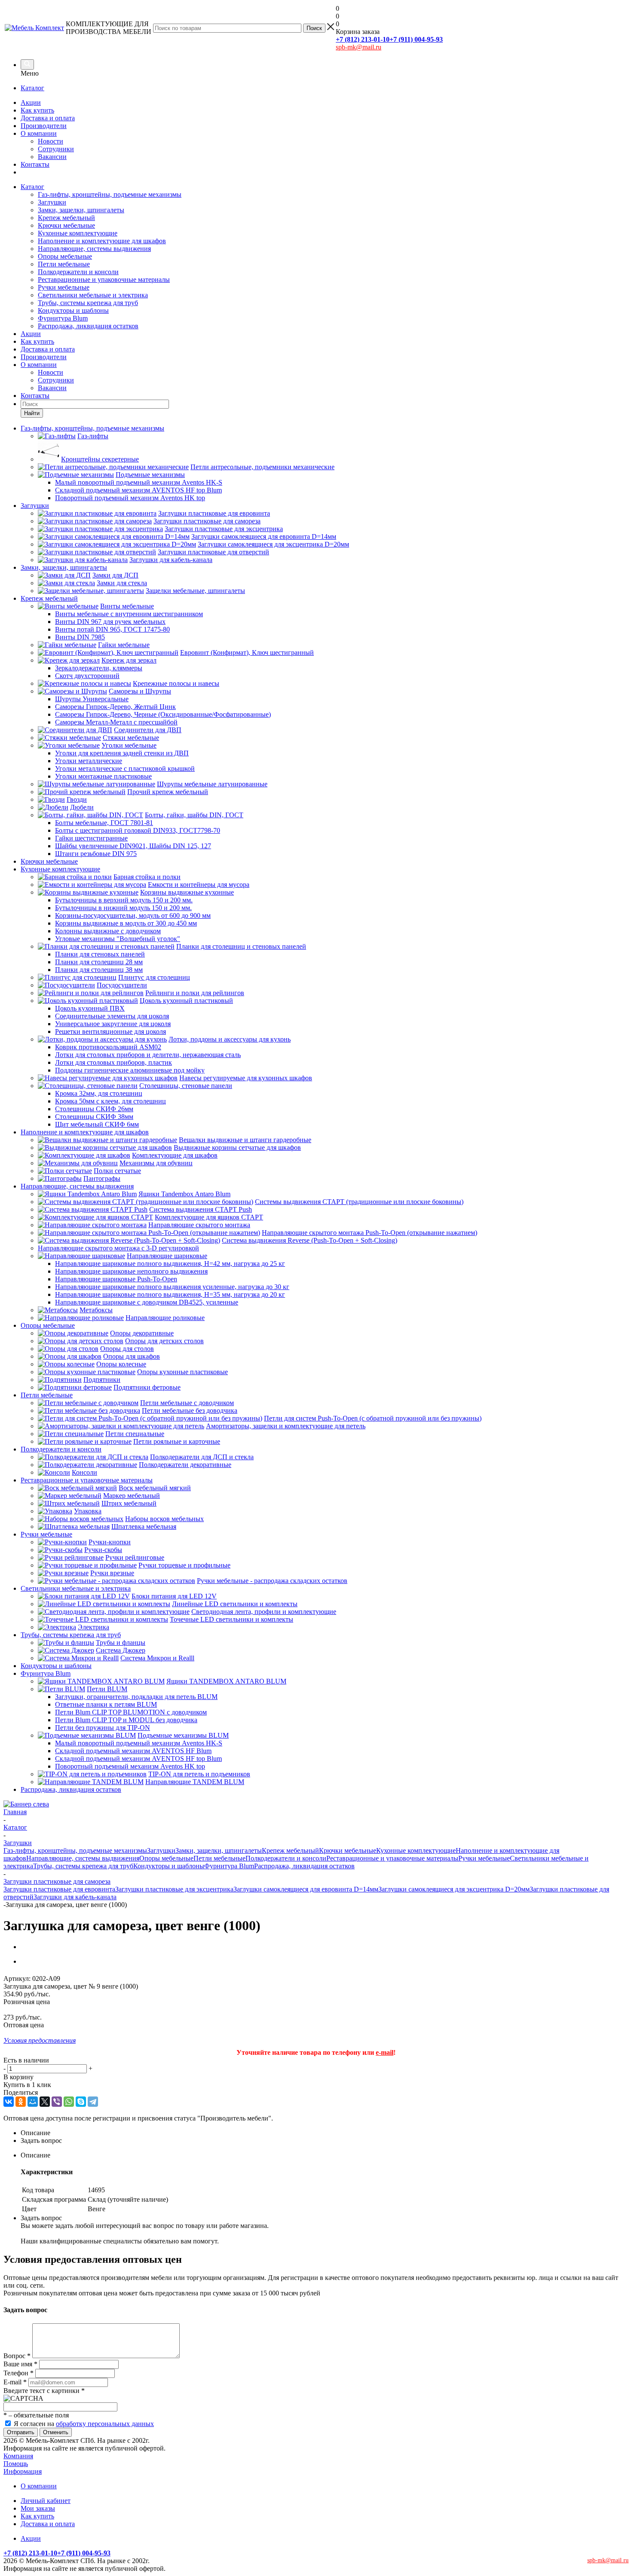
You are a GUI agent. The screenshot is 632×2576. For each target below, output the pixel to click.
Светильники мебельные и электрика (93, 295)
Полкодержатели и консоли (78, 272)
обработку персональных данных (105, 2424)
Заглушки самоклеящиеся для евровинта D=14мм (306, 1889)
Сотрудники (56, 149)
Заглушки (52, 202)
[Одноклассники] (21, 2102)
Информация (23, 2471)
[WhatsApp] (69, 2102)
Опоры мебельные (65, 256)
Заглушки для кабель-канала (75, 1897)
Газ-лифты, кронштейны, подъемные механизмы (110, 194)
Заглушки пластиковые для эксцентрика (174, 1889)
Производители (44, 126)
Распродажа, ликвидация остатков (88, 326)
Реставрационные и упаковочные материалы (104, 280)
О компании (39, 133)
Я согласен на (84, 2424)
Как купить (37, 110)
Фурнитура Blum (63, 318)
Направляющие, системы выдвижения (94, 249)
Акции (31, 102)
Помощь (16, 2464)
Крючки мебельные (66, 225)
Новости (51, 141)
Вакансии (52, 157)
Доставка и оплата (48, 118)
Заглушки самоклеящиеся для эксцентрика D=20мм (454, 1889)
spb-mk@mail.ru (359, 47)
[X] (45, 2102)
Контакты (35, 164)
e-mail (385, 2052)
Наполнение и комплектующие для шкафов (102, 241)
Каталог (32, 88)
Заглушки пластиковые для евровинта (59, 1889)
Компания (18, 2456)
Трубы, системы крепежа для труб (88, 303)
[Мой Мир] (33, 2102)
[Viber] (57, 2102)
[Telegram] (93, 2102)
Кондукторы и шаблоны (73, 310)
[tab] (325, 2133)
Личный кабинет (46, 2501)
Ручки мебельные (64, 287)
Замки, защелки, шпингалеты (81, 210)
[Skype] (81, 2102)
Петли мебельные (64, 264)
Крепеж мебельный (66, 218)
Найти (32, 413)
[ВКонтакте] (9, 2102)
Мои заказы (38, 2508)
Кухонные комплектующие (78, 233)
